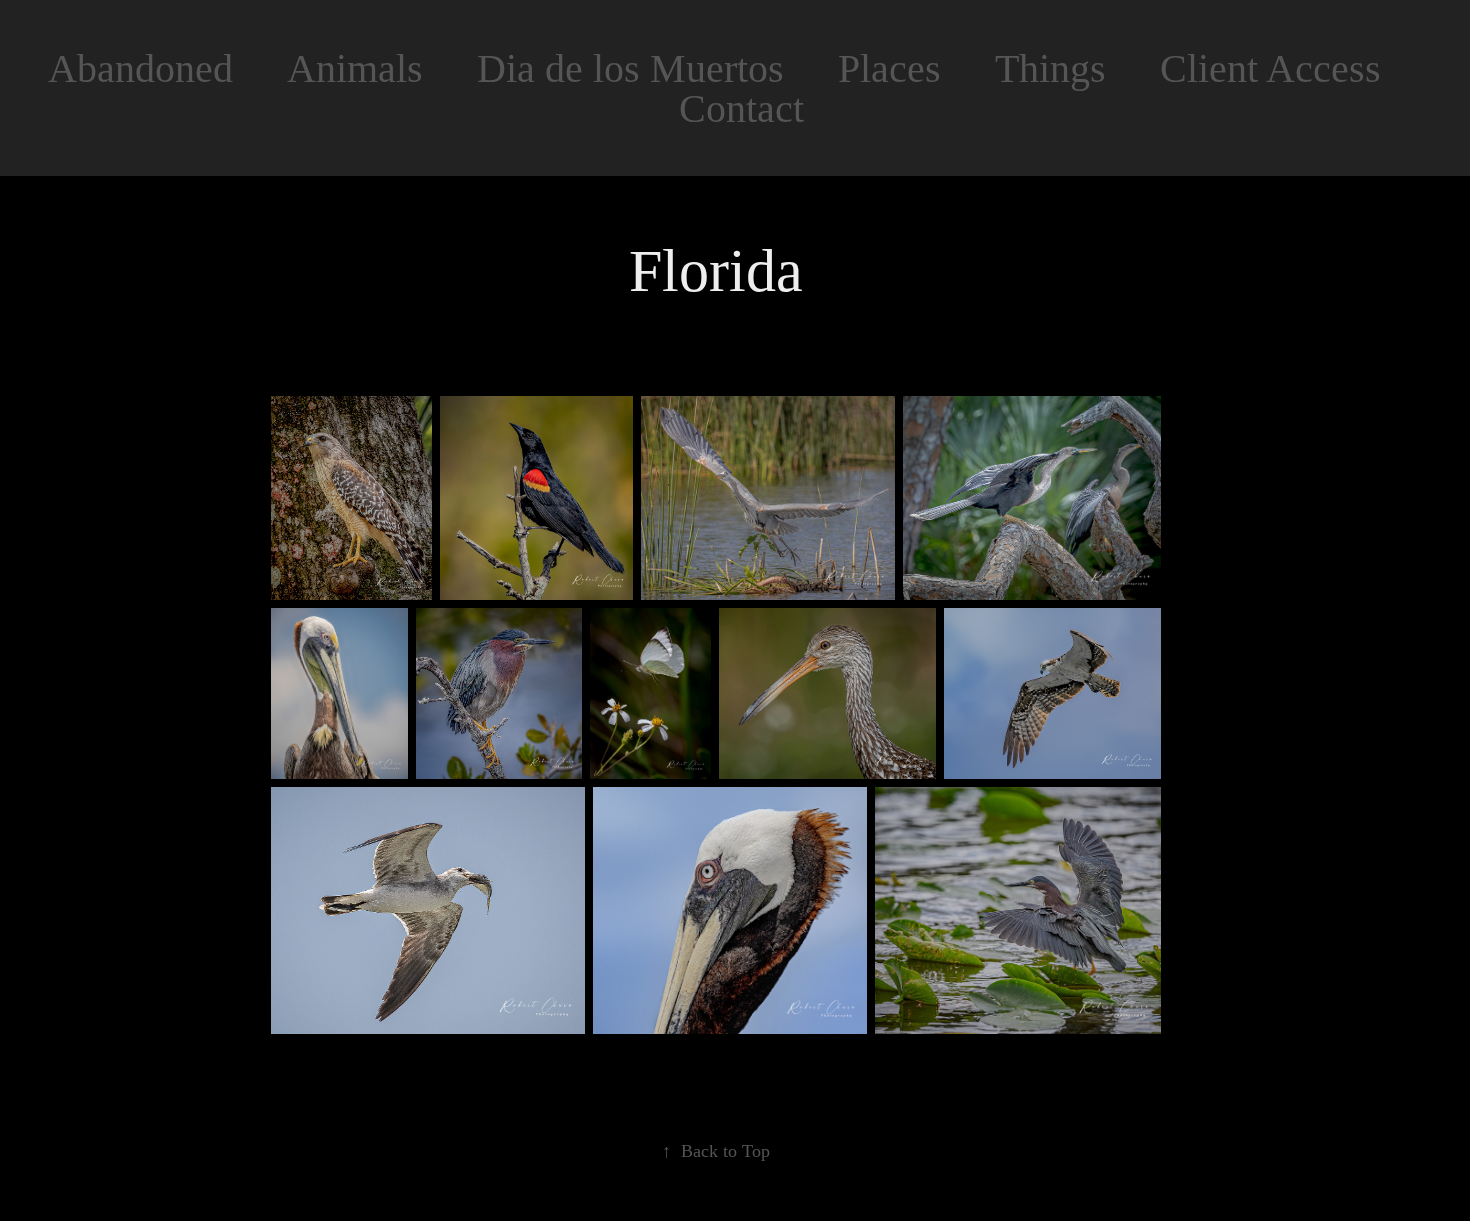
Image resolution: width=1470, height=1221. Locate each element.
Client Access (1270, 68)
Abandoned (140, 68)
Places (889, 68)
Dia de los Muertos (630, 68)
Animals (355, 68)
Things (1050, 68)
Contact (741, 108)
